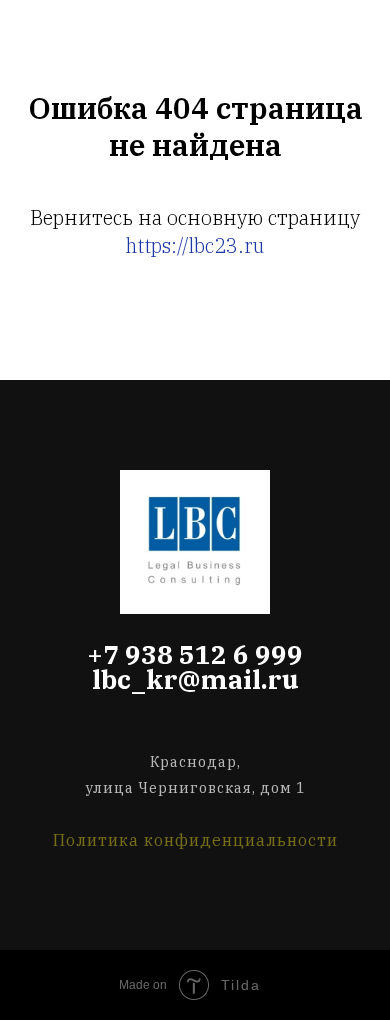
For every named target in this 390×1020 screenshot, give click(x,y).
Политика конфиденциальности (195, 840)
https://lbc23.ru (195, 245)
